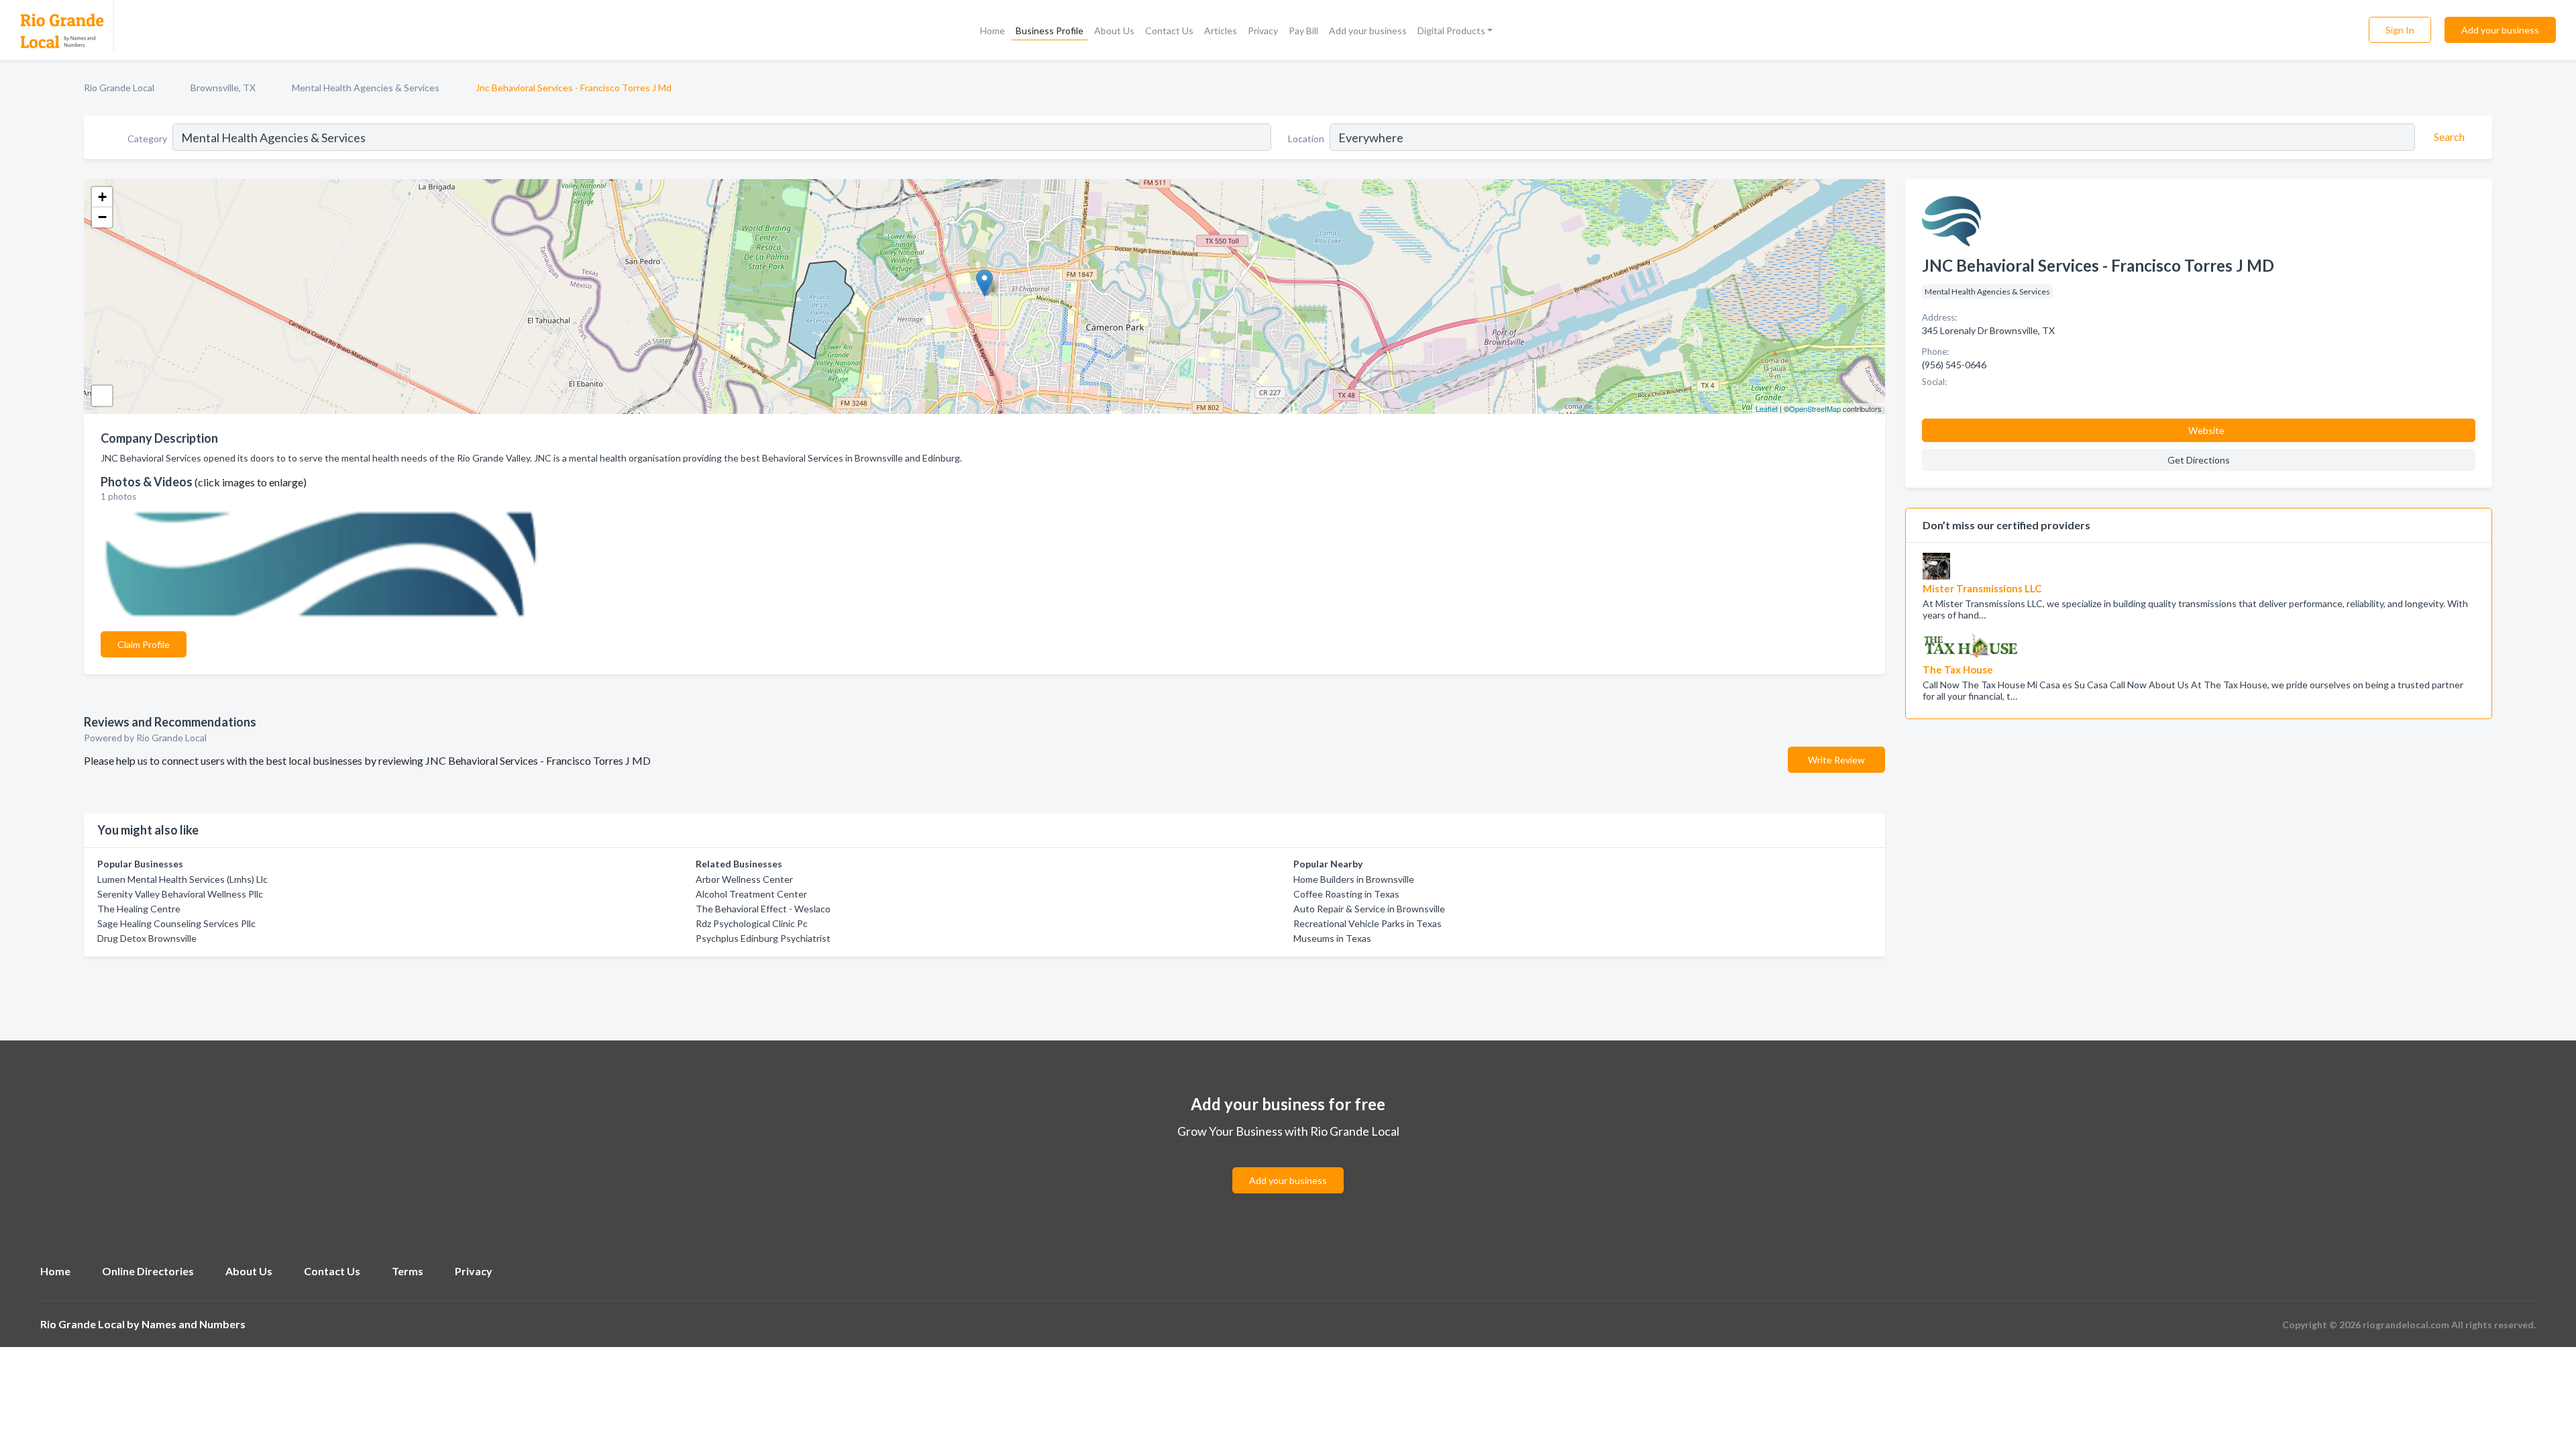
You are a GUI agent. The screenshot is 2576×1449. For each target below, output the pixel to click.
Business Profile (1050, 31)
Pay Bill (1303, 31)
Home (992, 31)
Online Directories (148, 1271)
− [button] (102, 217)
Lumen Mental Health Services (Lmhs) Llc (182, 879)
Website (2206, 430)
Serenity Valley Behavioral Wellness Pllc (180, 894)
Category (147, 139)
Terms (408, 1271)
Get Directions (2199, 460)
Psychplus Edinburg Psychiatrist (763, 938)
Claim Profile (144, 644)
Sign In (2400, 30)
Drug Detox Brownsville (147, 938)
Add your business (1368, 31)
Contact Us (1169, 31)
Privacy (1263, 31)
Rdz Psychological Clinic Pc (752, 923)
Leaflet (1767, 409)
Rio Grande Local (119, 88)
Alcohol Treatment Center (751, 894)
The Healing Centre (139, 909)
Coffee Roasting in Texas (1346, 894)
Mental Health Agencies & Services (366, 88)
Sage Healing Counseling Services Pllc (176, 923)
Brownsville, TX (223, 88)
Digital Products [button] (1451, 31)
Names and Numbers (194, 1324)
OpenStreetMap (1815, 409)
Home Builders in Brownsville (1354, 879)
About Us (1114, 31)
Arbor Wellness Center (744, 879)
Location (1306, 139)
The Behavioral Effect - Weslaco (763, 909)
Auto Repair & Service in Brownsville (1369, 909)
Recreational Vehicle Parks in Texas (1367, 923)
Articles (1221, 31)
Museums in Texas (1332, 938)
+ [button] (102, 197)
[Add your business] (1288, 1164)
